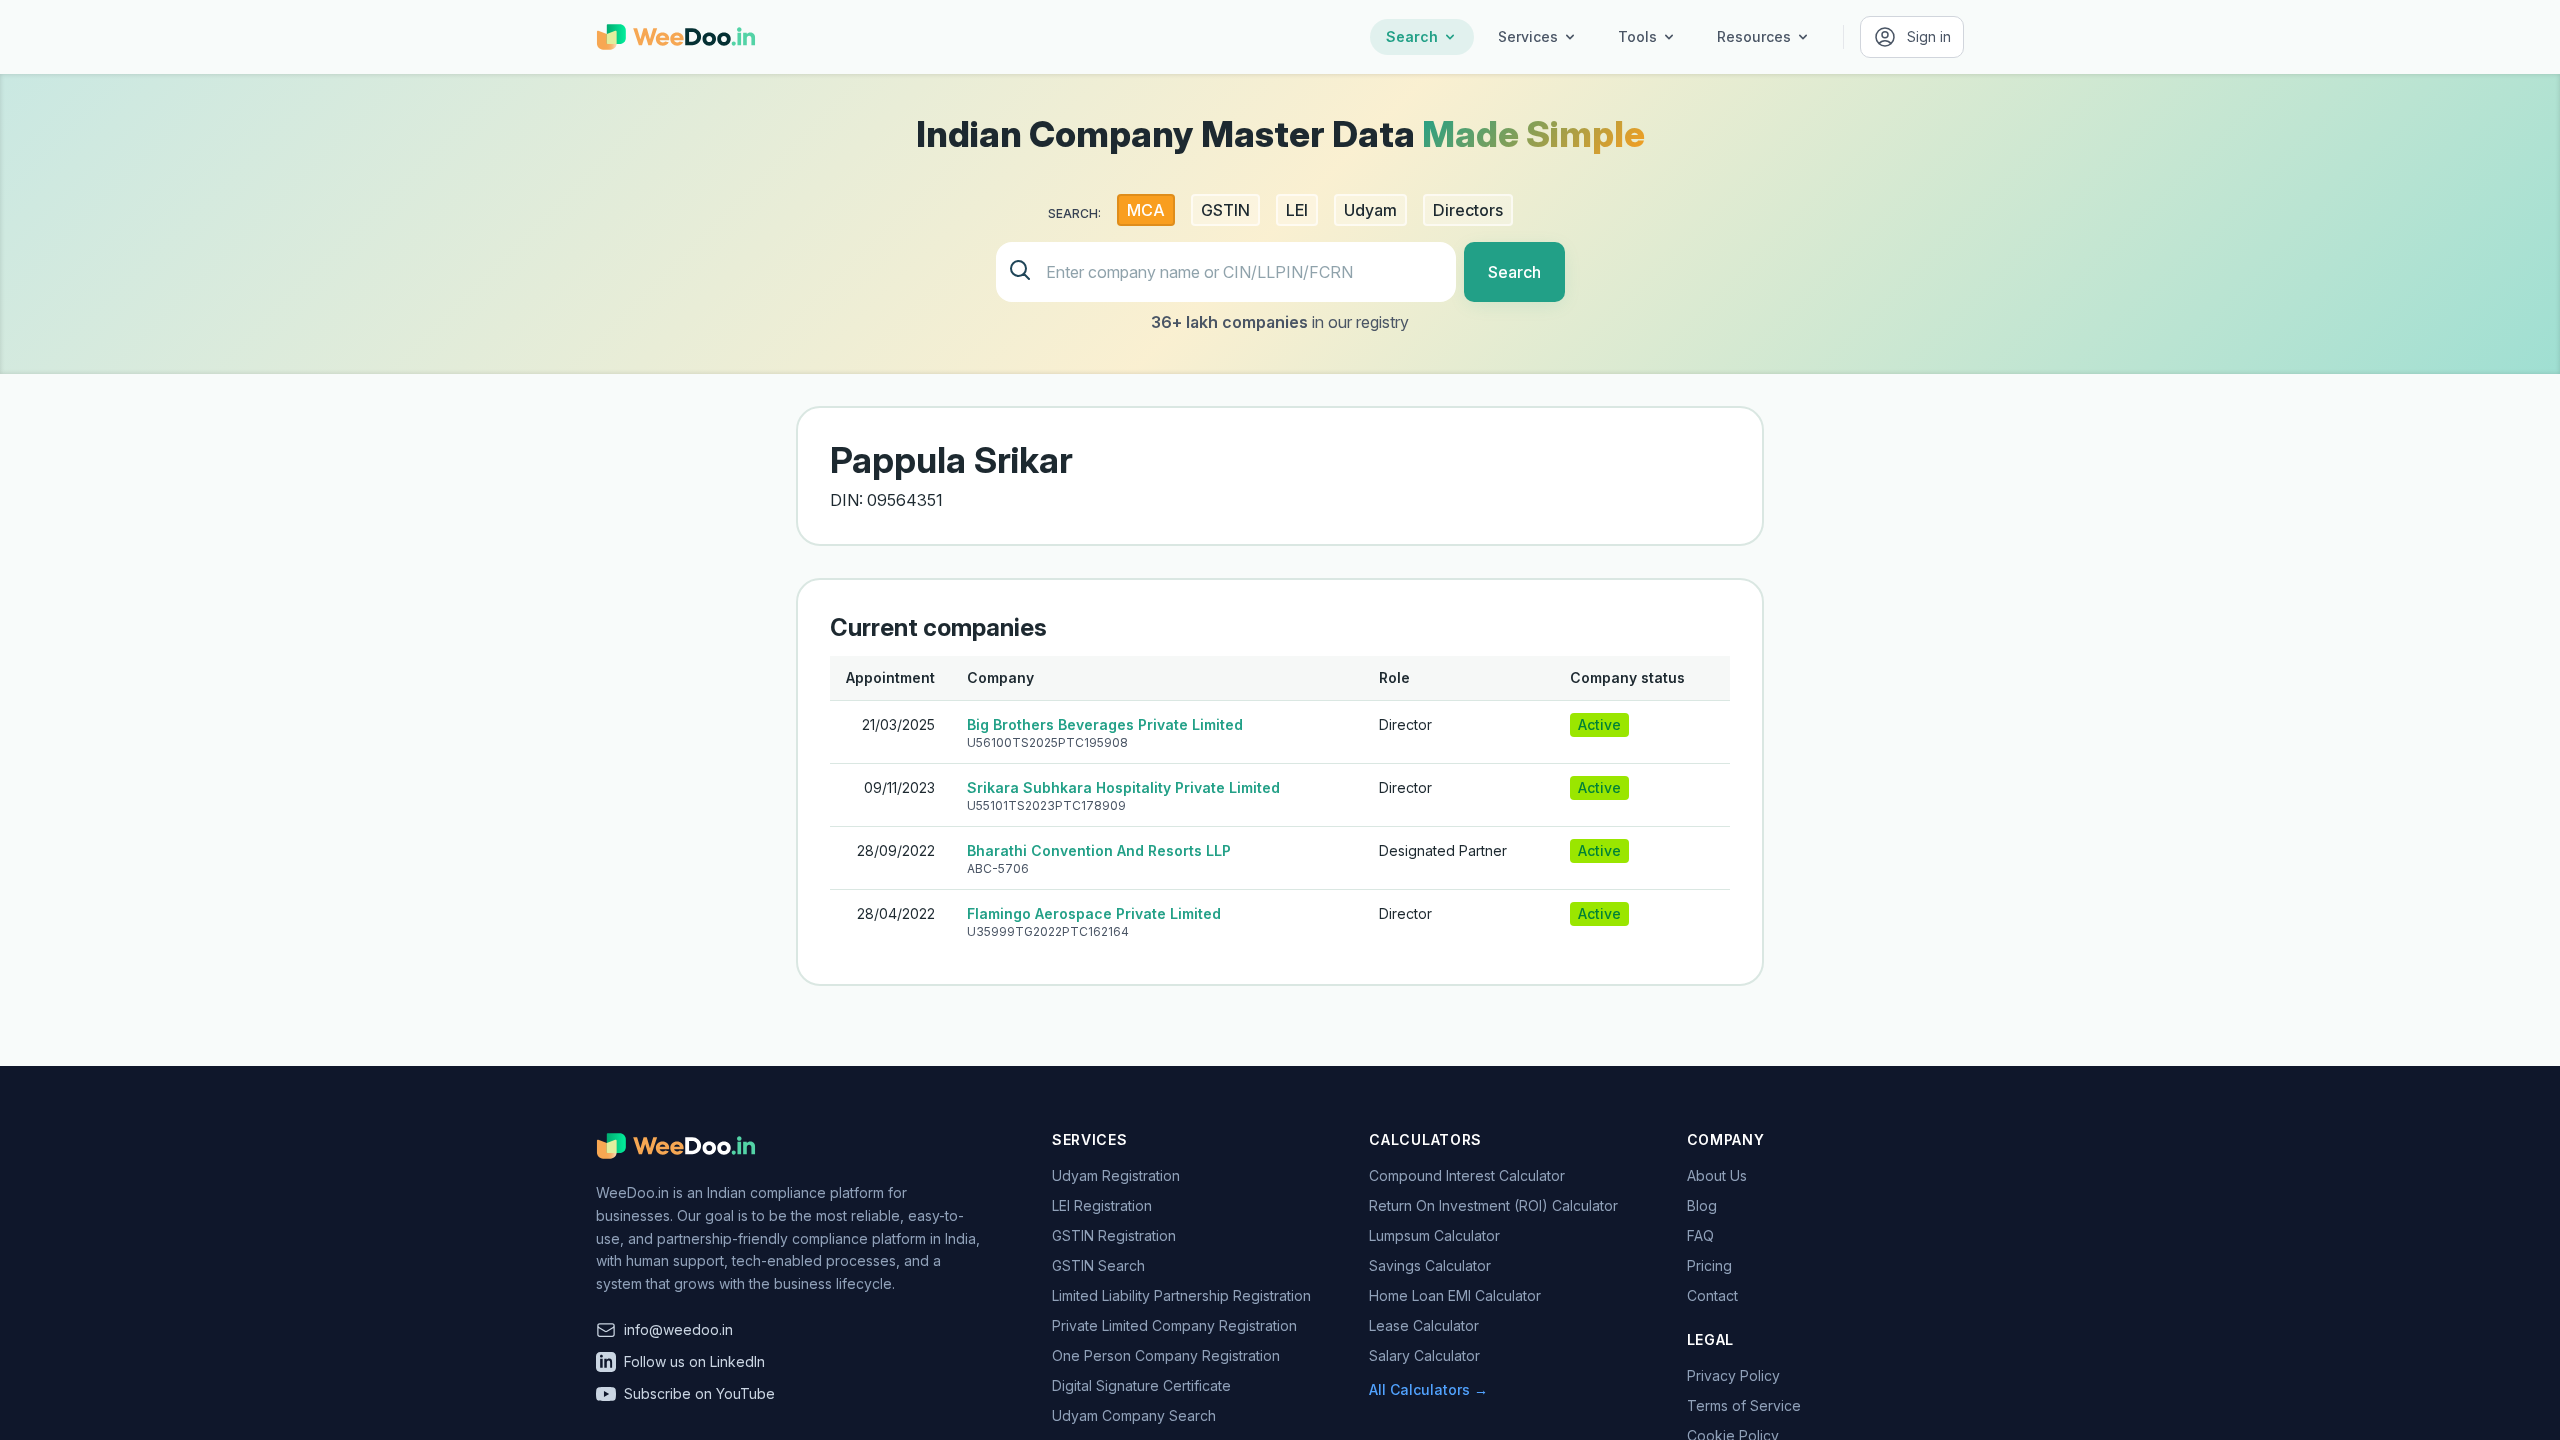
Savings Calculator (1430, 1265)
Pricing (1709, 1265)
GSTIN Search (1098, 1265)
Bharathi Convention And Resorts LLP (1099, 850)
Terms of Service (1744, 1405)
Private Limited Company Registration (1174, 1325)
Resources (1754, 36)
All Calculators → (1428, 1389)
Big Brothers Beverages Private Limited (1105, 724)
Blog (1702, 1205)
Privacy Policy (1733, 1375)
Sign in (1929, 36)
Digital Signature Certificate (1141, 1385)
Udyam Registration (1116, 1175)
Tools (1637, 36)
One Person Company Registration (1166, 1355)
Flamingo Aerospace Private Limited (1094, 913)
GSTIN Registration (1114, 1235)
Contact (1712, 1295)
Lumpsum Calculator (1434, 1235)
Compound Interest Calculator (1467, 1175)
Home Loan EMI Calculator (1455, 1295)
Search (1412, 36)
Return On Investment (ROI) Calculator (1493, 1205)
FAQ (1700, 1235)
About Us (1717, 1175)
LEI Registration (1102, 1205)
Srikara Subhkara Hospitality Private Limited (1123, 787)
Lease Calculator (1424, 1325)
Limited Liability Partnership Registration (1181, 1295)
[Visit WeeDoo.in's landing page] (676, 37)
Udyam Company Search (1134, 1415)
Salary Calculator (1424, 1355)
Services (1528, 36)
